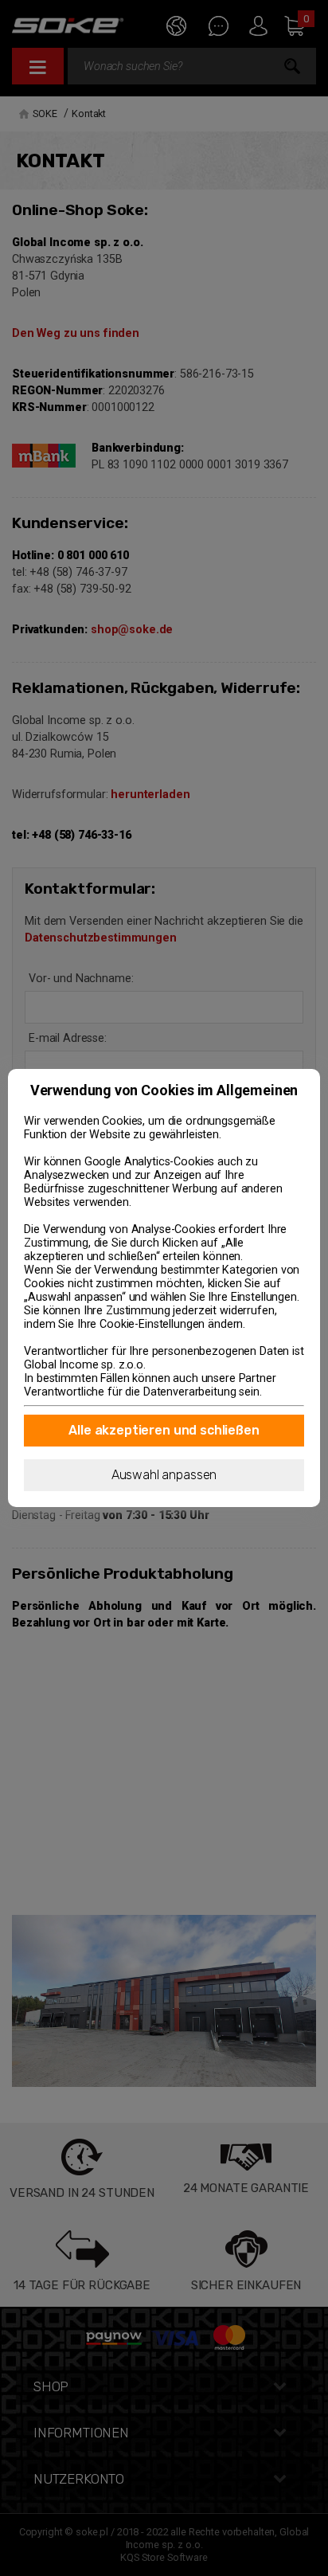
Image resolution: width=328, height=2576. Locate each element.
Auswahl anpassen (164, 1475)
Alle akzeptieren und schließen (164, 1430)
